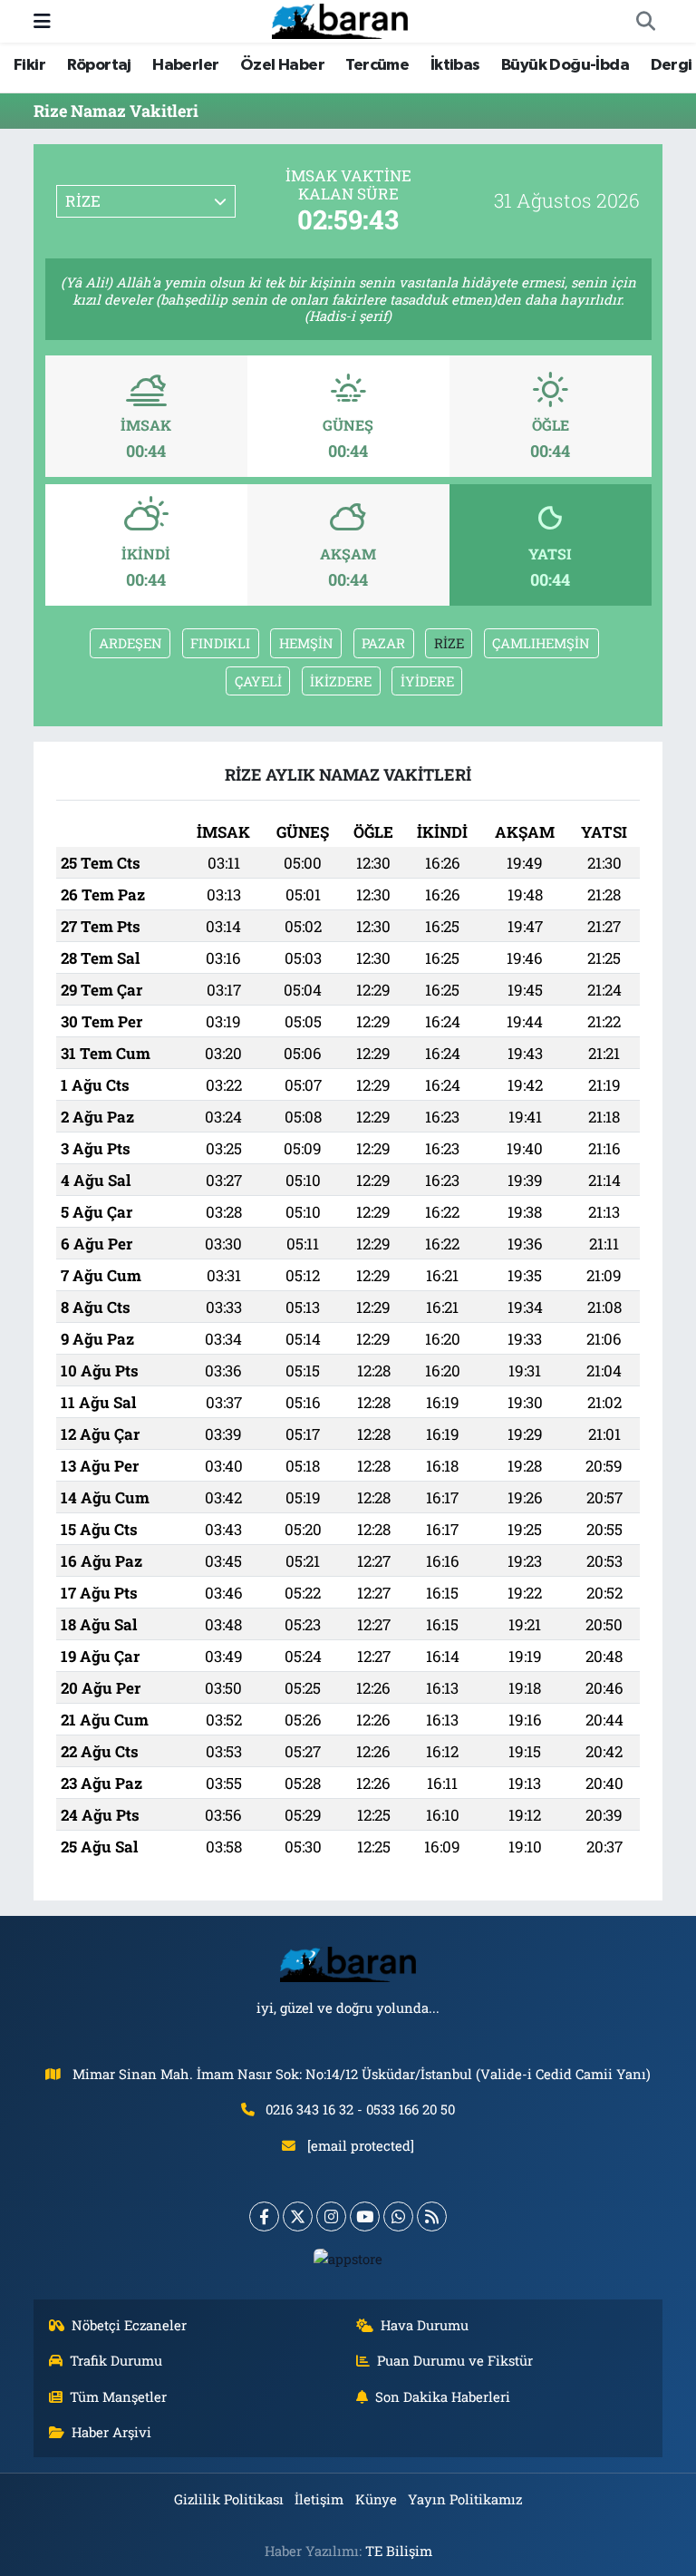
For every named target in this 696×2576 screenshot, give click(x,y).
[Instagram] (331, 2216)
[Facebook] (264, 2216)
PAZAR (383, 643)
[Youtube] (365, 2216)
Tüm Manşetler (118, 2396)
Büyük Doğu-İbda (565, 65)
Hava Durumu (425, 2325)
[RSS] (432, 2216)
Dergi (672, 65)
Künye (376, 2499)
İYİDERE (427, 681)
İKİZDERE (341, 681)
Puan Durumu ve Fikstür (455, 2360)
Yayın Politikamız (465, 2499)
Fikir (29, 65)
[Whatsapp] (398, 2216)
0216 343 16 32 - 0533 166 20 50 (360, 2109)
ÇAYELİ (258, 681)
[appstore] (348, 2258)
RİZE (449, 643)
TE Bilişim (399, 2551)
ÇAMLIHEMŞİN (541, 643)
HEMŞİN (306, 643)
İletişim (319, 2499)
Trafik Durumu (116, 2360)
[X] (298, 2216)
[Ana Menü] (42, 21)
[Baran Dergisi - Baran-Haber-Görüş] (340, 19)
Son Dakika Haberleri (443, 2396)
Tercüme (377, 65)
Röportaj (99, 65)
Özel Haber (282, 65)
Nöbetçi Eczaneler (129, 2325)
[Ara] (645, 22)
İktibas (455, 65)
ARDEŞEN (130, 643)
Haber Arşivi (111, 2432)
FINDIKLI (220, 643)
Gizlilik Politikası (229, 2499)
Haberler (185, 65)
